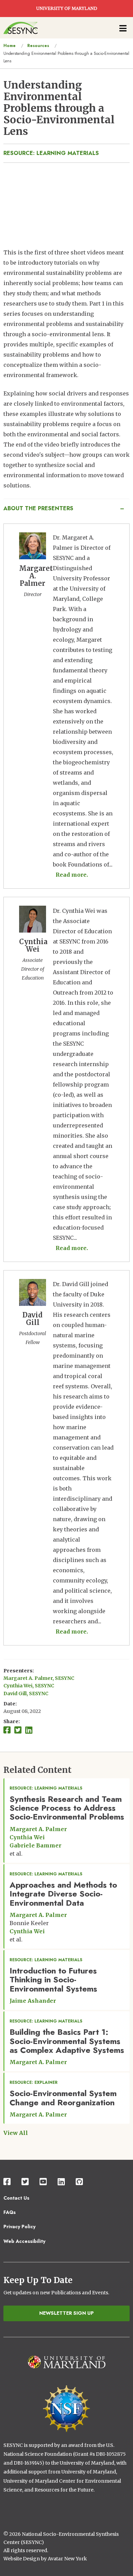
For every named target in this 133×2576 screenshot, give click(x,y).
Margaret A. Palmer (38, 1829)
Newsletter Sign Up (66, 2313)
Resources (38, 46)
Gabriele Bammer (35, 1845)
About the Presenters (38, 508)
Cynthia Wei (27, 1837)
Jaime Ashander (33, 2001)
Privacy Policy (19, 2227)
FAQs (10, 2212)
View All (16, 2133)
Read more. (72, 875)
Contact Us (16, 2198)
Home (10, 46)
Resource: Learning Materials (51, 153)
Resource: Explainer (34, 2082)
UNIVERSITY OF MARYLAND (67, 9)
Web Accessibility (24, 2241)
